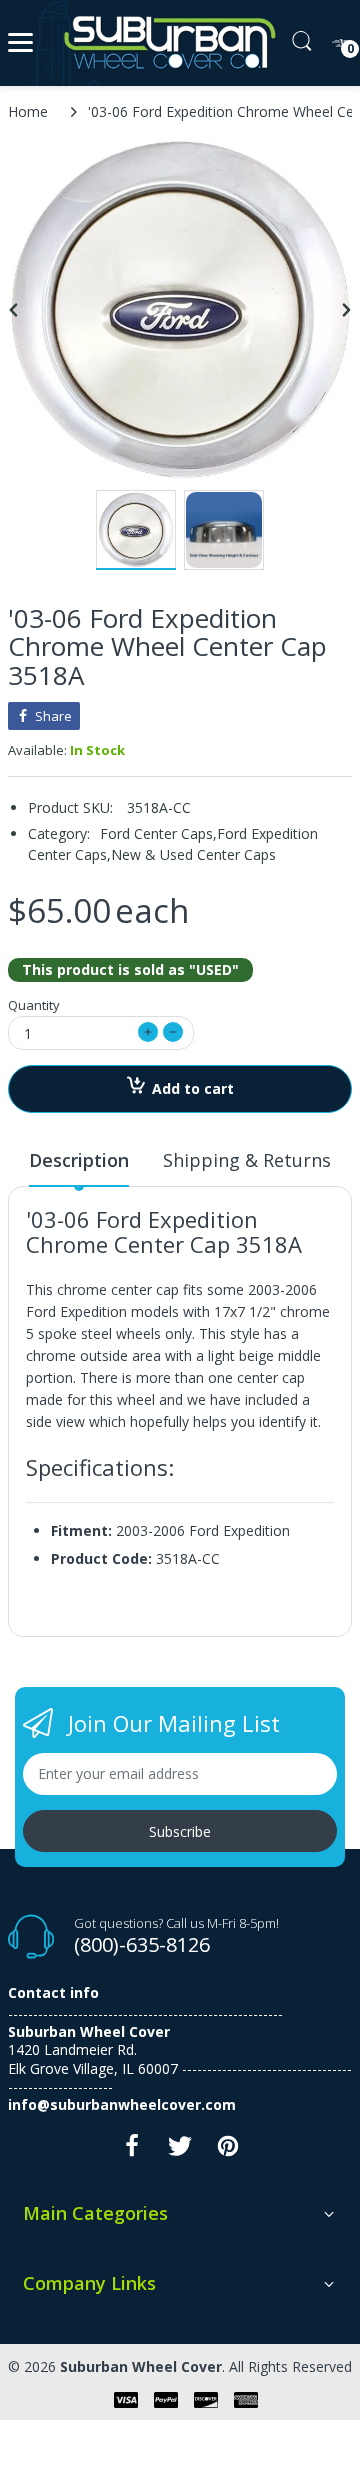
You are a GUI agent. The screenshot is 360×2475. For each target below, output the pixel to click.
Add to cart (193, 1088)
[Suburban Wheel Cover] (165, 43)
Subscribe (180, 1831)
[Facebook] (132, 2151)
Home (28, 111)
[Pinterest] (228, 2151)
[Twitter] (180, 2151)
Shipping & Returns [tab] (247, 1160)
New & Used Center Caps (193, 854)
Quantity (34, 1005)
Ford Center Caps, (158, 833)
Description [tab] (79, 1160)
